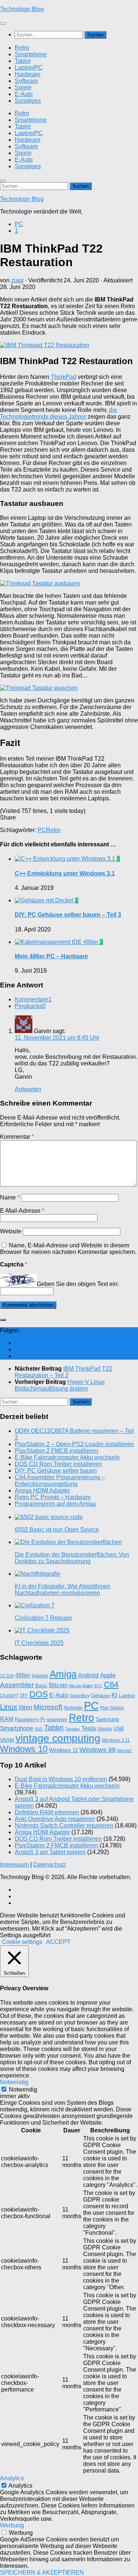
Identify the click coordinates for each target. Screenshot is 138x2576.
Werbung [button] (12, 2525)
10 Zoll (7, 1676)
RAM (7, 1719)
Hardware (28, 74)
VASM (7, 1740)
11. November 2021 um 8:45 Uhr (57, 1038)
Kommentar (17, 1137)
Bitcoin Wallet (81, 1686)
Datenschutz (49, 1865)
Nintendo (73, 1708)
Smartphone (31, 54)
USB (118, 1729)
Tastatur (72, 1729)
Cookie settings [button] (22, 1942)
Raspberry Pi (30, 1719)
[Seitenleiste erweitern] (3, 1320)
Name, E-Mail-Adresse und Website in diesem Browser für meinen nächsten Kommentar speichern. (68, 1249)
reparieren (57, 1719)
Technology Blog (22, 9)
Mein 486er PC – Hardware (51, 956)
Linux (9, 1707)
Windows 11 (63, 1750)
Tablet (23, 61)
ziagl (17, 280)
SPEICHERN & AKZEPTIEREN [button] (42, 2573)
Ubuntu (105, 1729)
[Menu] (3, 24)
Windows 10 (24, 1749)
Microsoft (48, 1707)
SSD (39, 1729)
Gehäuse (100, 1696)
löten (25, 1707)
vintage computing (58, 1738)
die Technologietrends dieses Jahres (59, 413)
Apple (108, 1675)
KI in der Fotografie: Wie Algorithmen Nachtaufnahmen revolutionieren (63, 1590)
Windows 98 (98, 1750)
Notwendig (23, 2089)
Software (26, 81)
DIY (24, 1696)
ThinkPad (63, 377)
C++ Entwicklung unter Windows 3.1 (65, 873)
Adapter (40, 1676)
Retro (22, 48)
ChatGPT (9, 1696)
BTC (98, 1686)
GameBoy (79, 1696)
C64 (111, 1685)
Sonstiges (28, 101)
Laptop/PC (29, 68)
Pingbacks (30, 1006)
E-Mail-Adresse (22, 1211)
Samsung (107, 1719)
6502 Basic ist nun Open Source (57, 1530)
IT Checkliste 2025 (39, 1643)
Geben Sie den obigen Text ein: (78, 1284)
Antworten (28, 1089)
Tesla (89, 1728)
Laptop (127, 1695)
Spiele (23, 87)
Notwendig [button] (14, 2082)
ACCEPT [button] (58, 1942)
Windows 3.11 (116, 1740)
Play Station (112, 1708)
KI (114, 1695)
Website (11, 1231)
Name (10, 1197)
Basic (41, 1686)
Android (88, 1675)
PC (19, 224)
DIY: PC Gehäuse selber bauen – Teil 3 (68, 915)
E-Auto (24, 94)
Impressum (14, 1865)
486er (23, 1675)
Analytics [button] (12, 2478)
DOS (39, 1694)
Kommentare (33, 999)
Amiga (63, 1674)
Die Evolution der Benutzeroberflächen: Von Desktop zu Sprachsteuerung (72, 1558)
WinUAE (124, 1751)
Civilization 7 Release (43, 1618)
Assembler (17, 1685)
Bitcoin (58, 1685)
